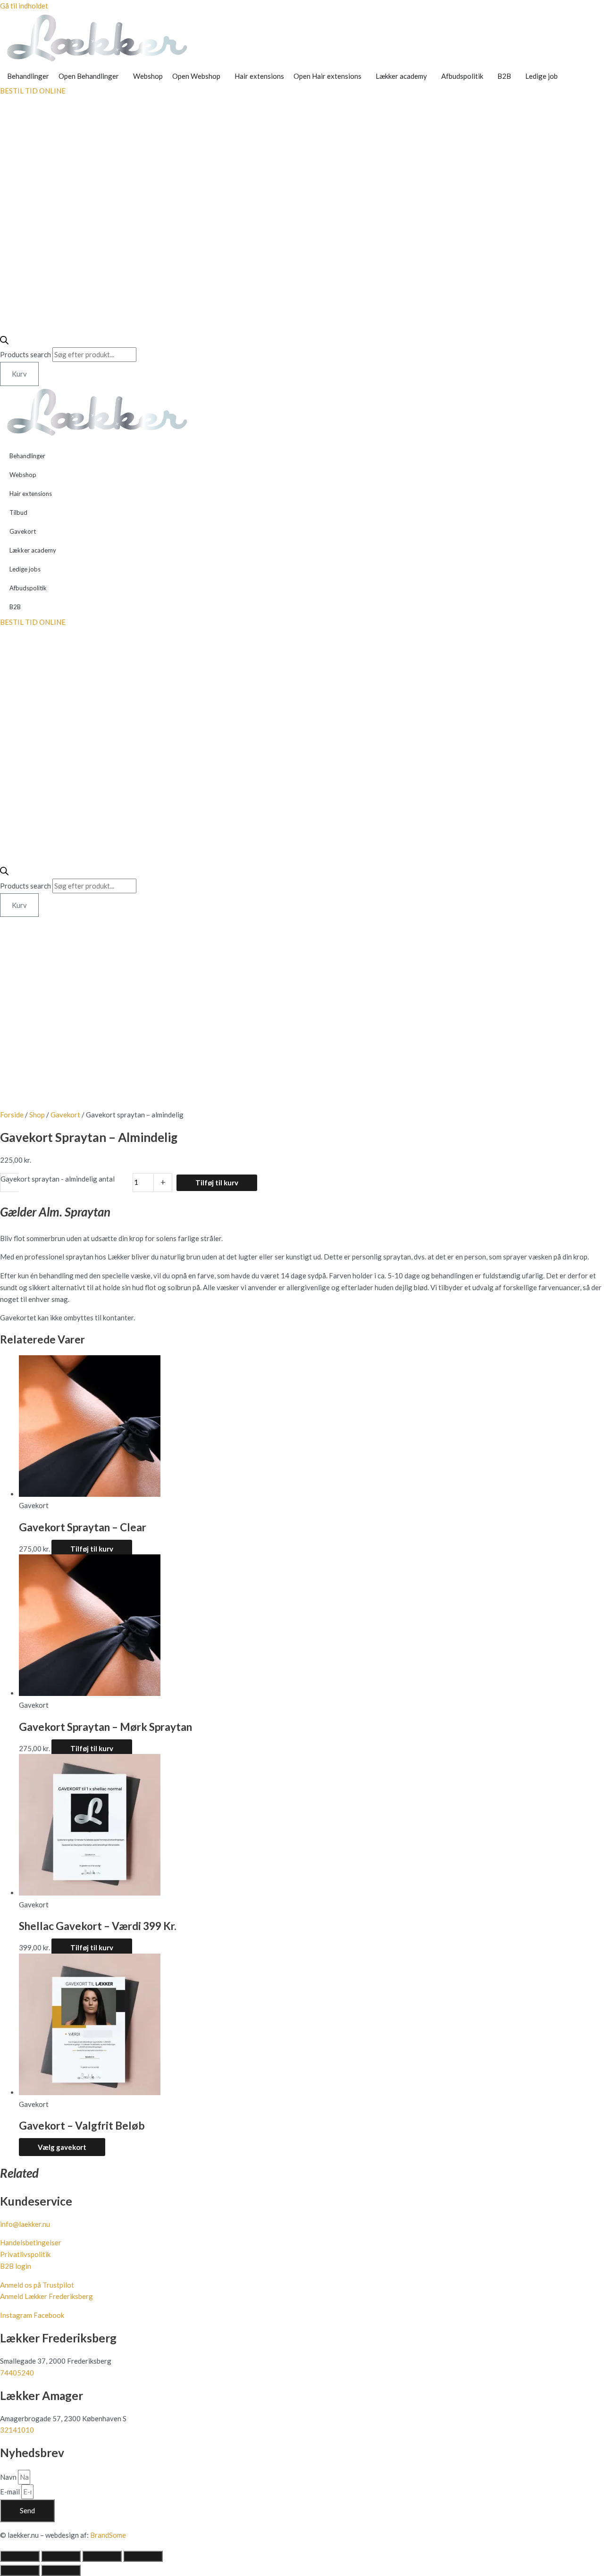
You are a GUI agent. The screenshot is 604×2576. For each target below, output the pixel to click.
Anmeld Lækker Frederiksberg (46, 2296)
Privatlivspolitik (25, 2254)
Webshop (23, 475)
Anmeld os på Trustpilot (37, 2285)
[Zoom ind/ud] (20, 2556)
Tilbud (18, 512)
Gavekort (23, 531)
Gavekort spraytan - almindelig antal (58, 1179)
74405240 (17, 2373)
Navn (9, 2477)
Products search (26, 354)
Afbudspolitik (28, 588)
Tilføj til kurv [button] (92, 1549)
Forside (12, 1115)
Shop (37, 1115)
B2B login (16, 2266)
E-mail (11, 2492)
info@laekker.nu (25, 2224)
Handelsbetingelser (31, 2242)
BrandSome (108, 2535)
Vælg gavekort (62, 2147)
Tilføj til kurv (217, 1183)
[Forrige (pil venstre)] (20, 2570)
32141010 (17, 2430)
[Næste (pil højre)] (61, 2570)
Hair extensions (31, 494)
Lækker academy (33, 550)
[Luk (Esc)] (143, 2556)
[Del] (102, 2556)
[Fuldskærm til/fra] (61, 2556)
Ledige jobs (25, 569)
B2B (15, 607)
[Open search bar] (4, 342)
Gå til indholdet (24, 6)
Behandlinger (27, 456)
